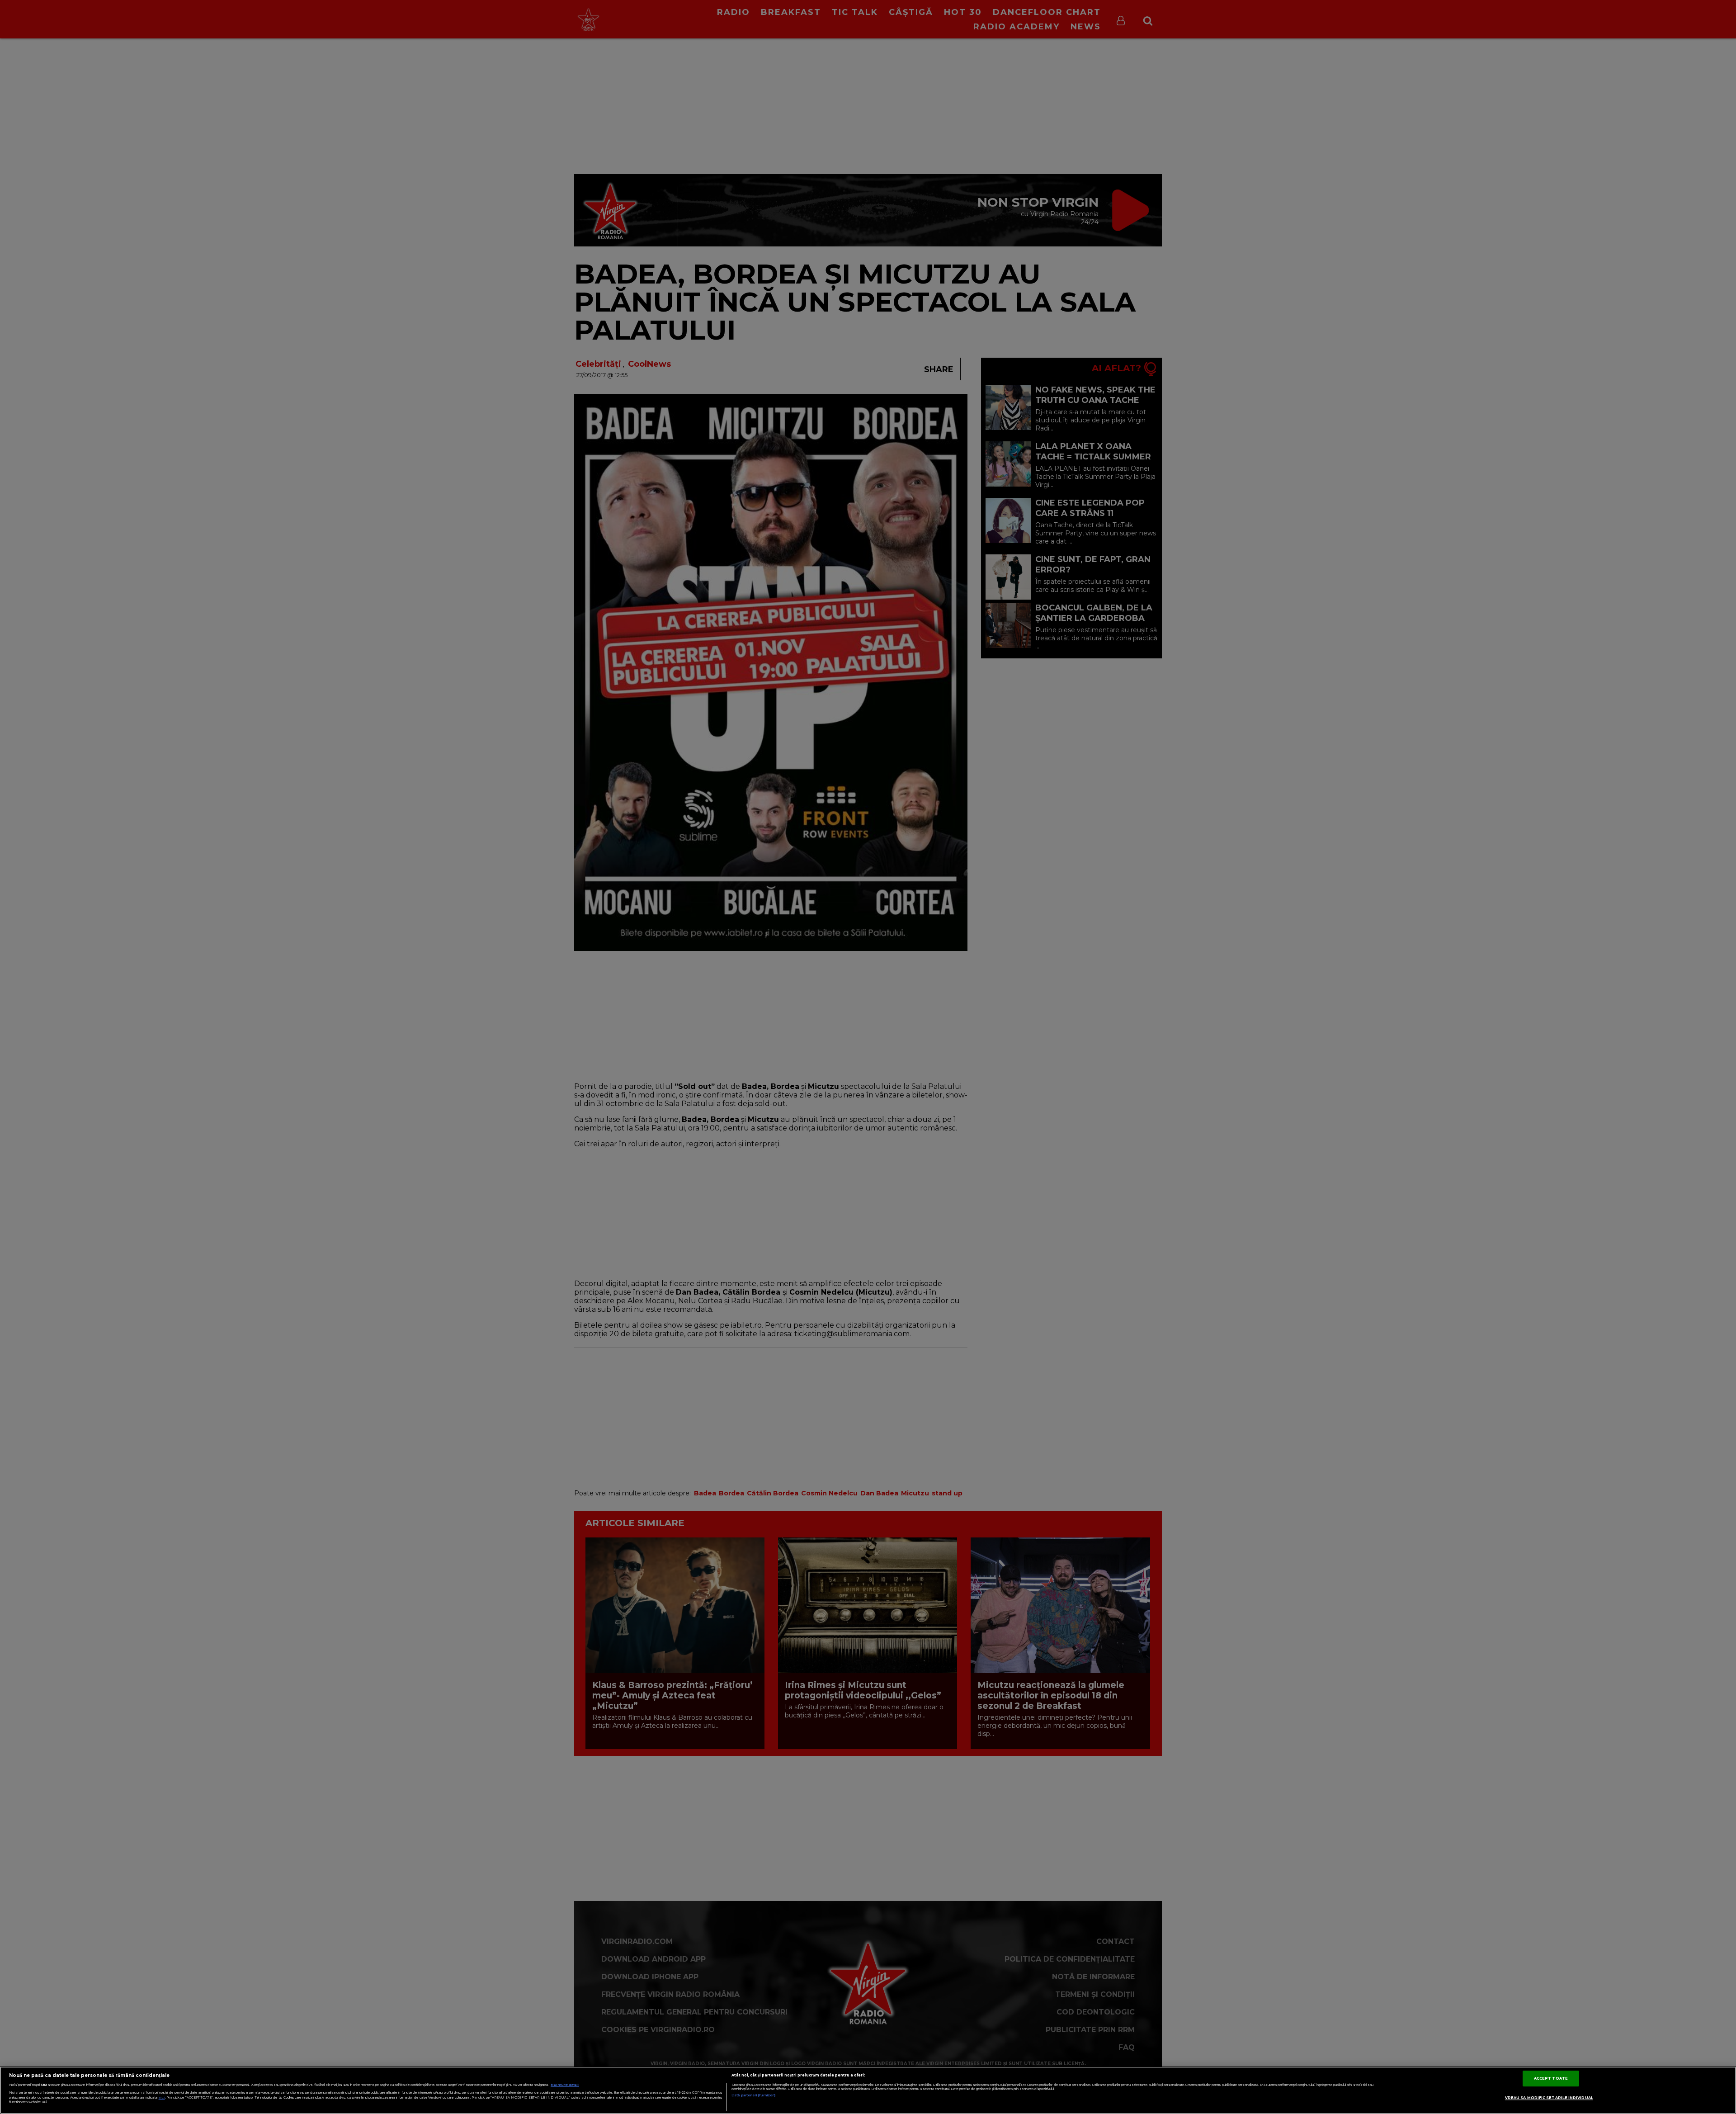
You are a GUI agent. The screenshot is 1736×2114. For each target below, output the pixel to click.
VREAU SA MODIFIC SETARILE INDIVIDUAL (1549, 2098)
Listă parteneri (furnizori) (753, 2095)
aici (162, 2097)
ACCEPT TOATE (1551, 2078)
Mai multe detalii (565, 2085)
